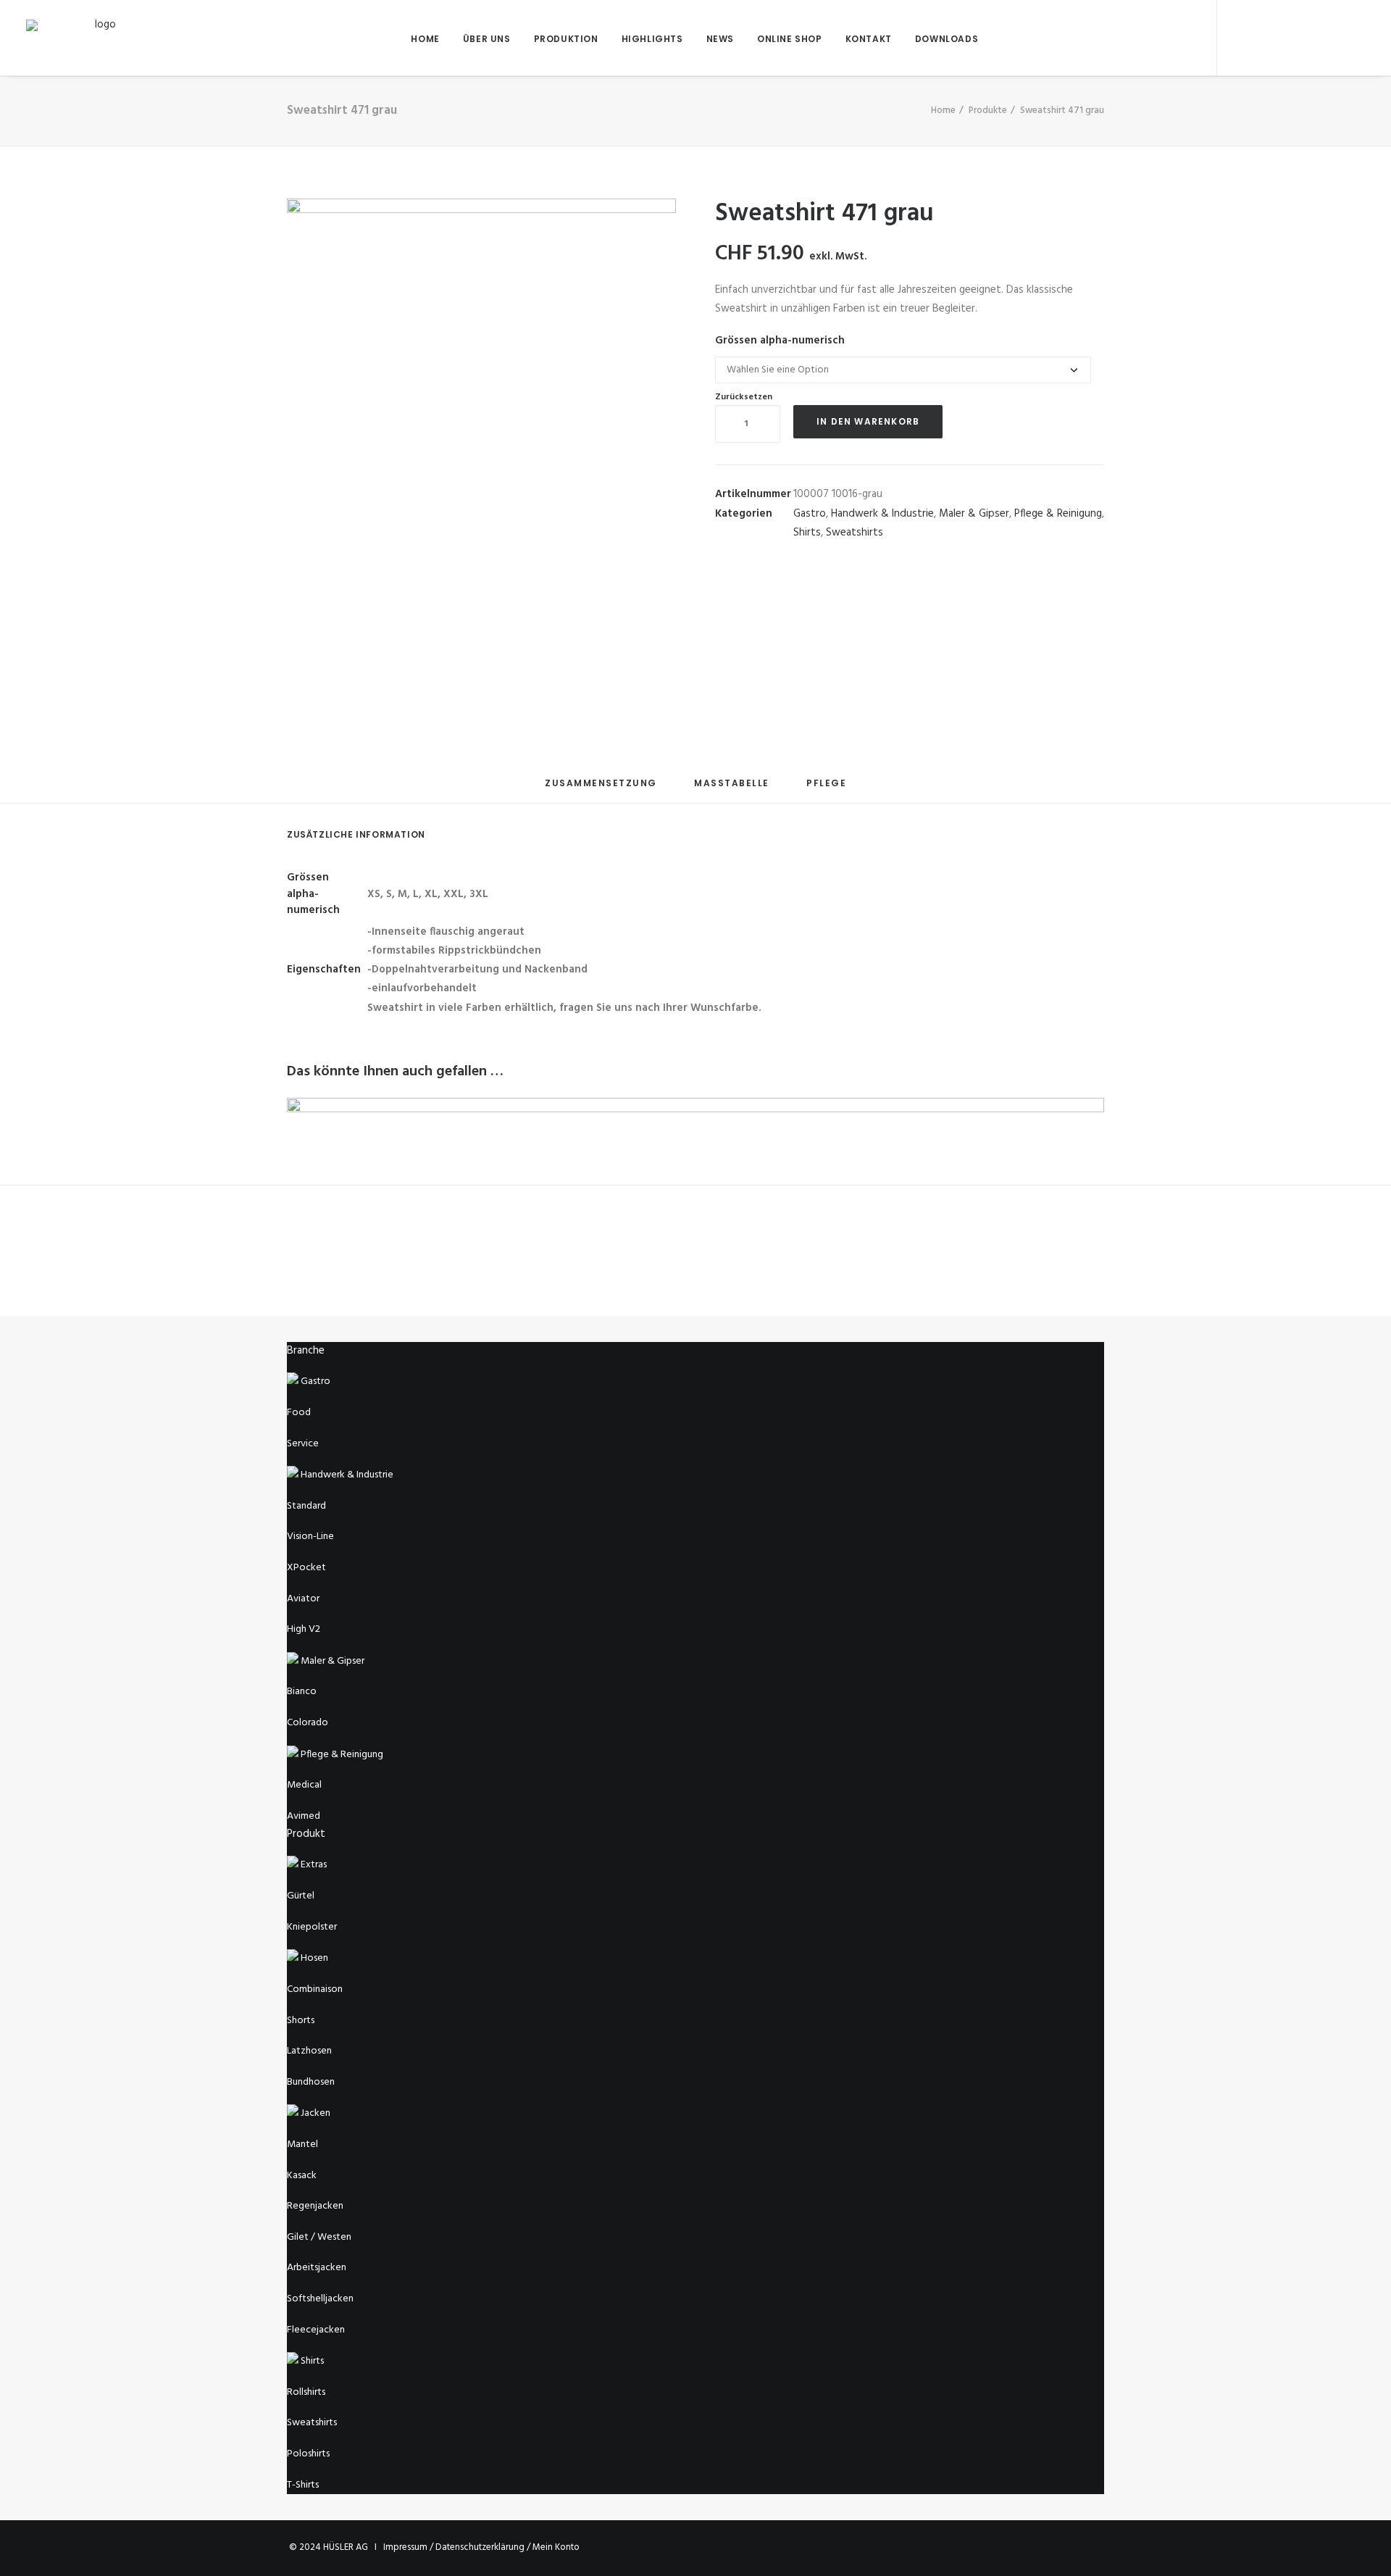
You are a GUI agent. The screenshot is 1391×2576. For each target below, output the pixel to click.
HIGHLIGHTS (652, 39)
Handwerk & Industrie (882, 514)
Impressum (405, 2547)
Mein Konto (556, 2547)
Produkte (988, 111)
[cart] (1354, 38)
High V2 (304, 1629)
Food (299, 1413)
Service (303, 1444)
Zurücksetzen (744, 397)
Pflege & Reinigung (1058, 514)
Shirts (807, 533)
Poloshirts (308, 2454)
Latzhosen (309, 2051)
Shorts (301, 2021)
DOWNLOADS (947, 39)
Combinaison (315, 1989)
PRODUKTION (566, 39)
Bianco (302, 1692)
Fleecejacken (316, 2330)
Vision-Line (310, 1537)
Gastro (810, 514)
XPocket (306, 1568)
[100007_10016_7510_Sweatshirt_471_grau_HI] (341, 655)
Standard (306, 1506)
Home (943, 111)
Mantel (302, 2144)
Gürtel (301, 1896)
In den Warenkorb (868, 421)
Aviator (303, 1599)
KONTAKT (869, 39)
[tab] (601, 789)
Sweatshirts (855, 533)
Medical (304, 1785)
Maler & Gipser (974, 514)
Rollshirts (306, 2392)
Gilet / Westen (319, 2237)
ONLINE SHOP (790, 39)
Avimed (304, 1816)
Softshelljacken (320, 2299)
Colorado (308, 1723)
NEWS (720, 39)
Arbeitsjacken (317, 2268)
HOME (425, 39)
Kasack (302, 2176)
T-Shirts (303, 2485)
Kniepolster (312, 1927)
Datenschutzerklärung (480, 2547)
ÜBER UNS (487, 39)
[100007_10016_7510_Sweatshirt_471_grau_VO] (481, 393)
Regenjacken (315, 2206)
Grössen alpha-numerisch (780, 341)
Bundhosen (311, 2082)
